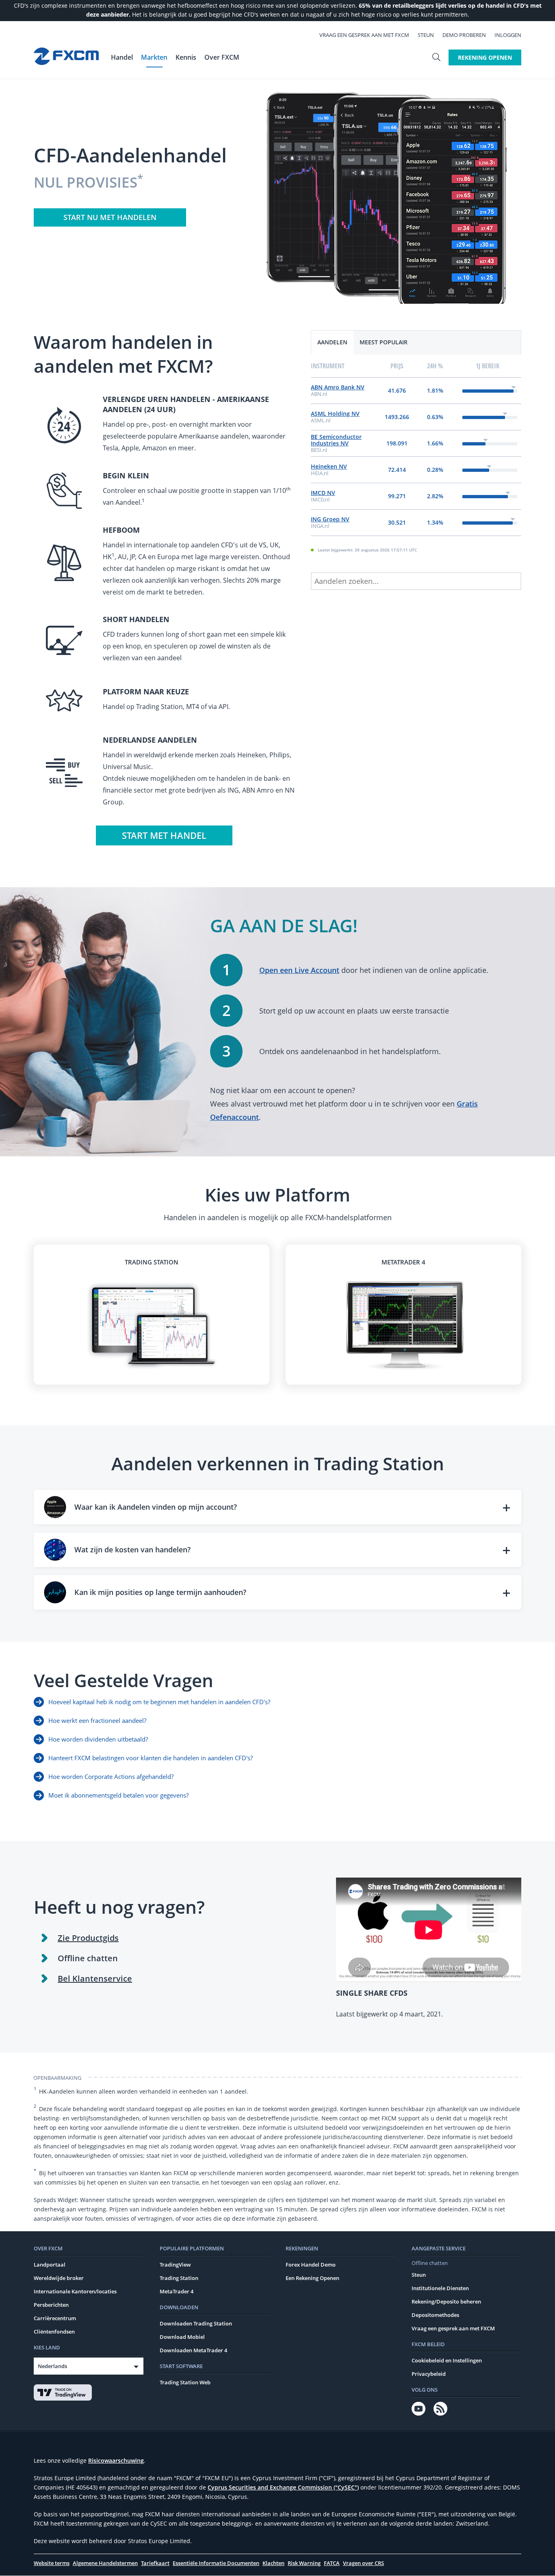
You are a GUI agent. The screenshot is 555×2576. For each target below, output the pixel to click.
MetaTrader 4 (177, 2291)
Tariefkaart (155, 2563)
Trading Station (179, 2278)
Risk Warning (304, 2563)
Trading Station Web (185, 2382)
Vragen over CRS (363, 2563)
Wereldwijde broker (59, 2278)
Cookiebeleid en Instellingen (447, 2360)
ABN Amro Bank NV (338, 387)
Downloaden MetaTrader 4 (193, 2350)
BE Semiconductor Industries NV (336, 440)
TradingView (175, 2265)
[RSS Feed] (440, 2409)
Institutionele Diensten (440, 2288)
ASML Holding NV (335, 414)
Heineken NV (329, 466)
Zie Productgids (88, 1938)
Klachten (273, 2563)
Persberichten (51, 2305)
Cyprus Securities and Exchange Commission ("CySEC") (283, 2487)
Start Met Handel (164, 835)
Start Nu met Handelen (110, 217)
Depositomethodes (435, 2315)
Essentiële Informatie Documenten (216, 2563)
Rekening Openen (485, 57)
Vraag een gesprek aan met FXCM (364, 35)
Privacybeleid (429, 2374)
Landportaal (50, 2265)
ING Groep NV (330, 519)
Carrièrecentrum (55, 2318)
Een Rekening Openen (312, 2278)
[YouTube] (418, 2409)
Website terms (52, 2563)
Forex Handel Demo (311, 2265)
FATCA (332, 2563)
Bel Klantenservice (95, 1978)
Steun (426, 35)
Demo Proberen (464, 35)
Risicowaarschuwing (116, 2460)
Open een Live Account (299, 970)
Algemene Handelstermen (105, 2563)
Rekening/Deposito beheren (446, 2302)
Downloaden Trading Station (196, 2323)
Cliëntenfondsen (54, 2332)
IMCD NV (323, 493)
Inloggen (508, 35)
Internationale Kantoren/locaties (75, 2291)
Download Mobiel (182, 2337)
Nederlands (52, 2366)
